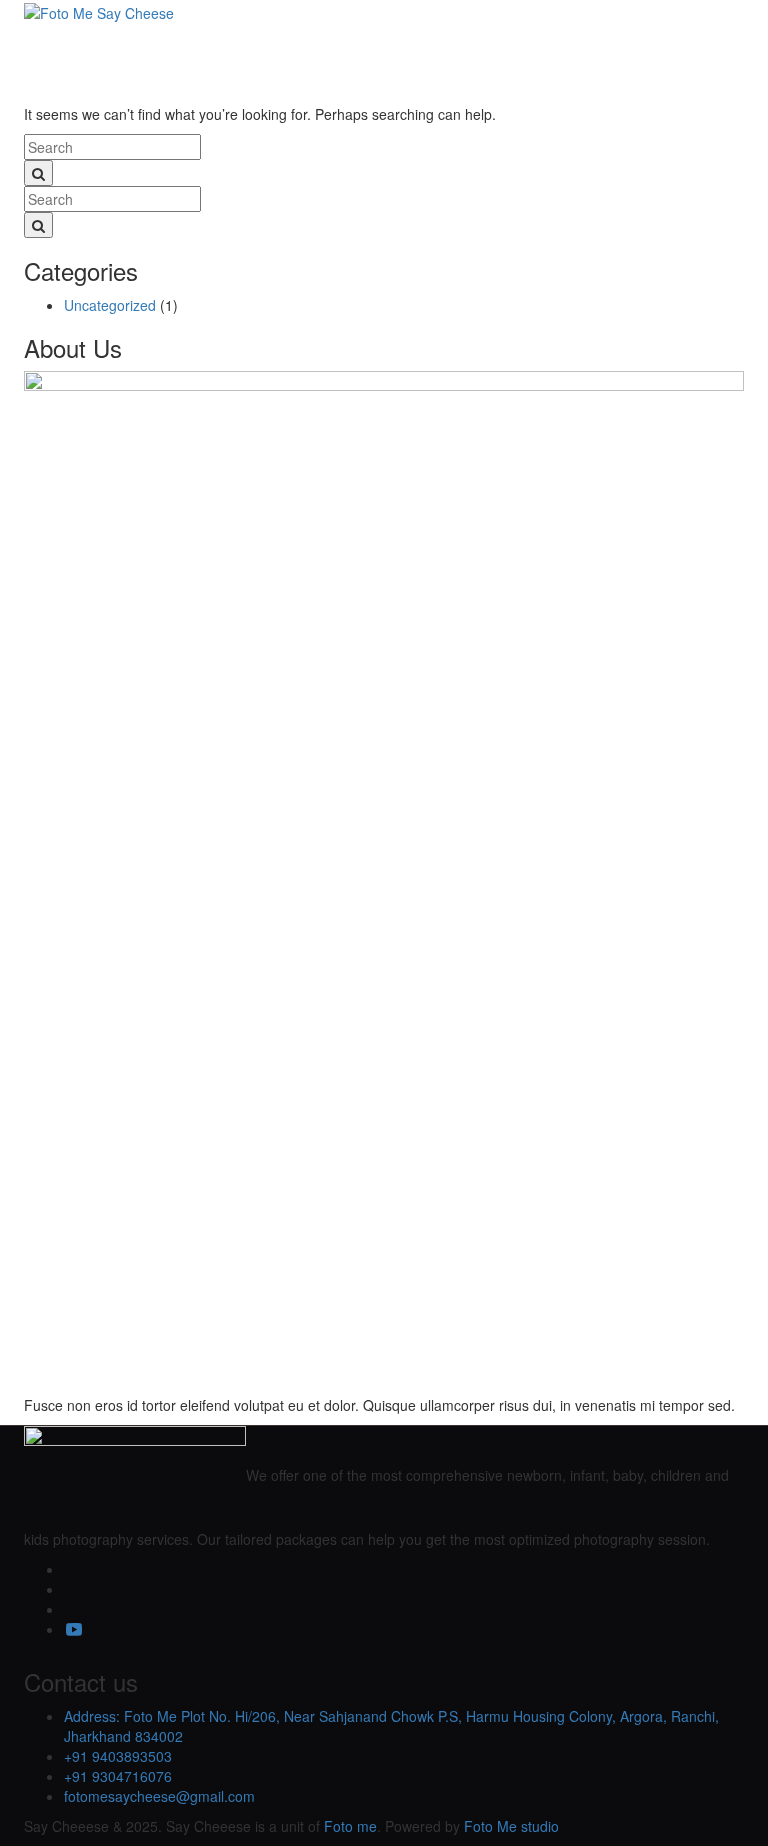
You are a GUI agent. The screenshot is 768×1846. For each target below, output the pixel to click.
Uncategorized (110, 305)
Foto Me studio (511, 1826)
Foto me (350, 1826)
